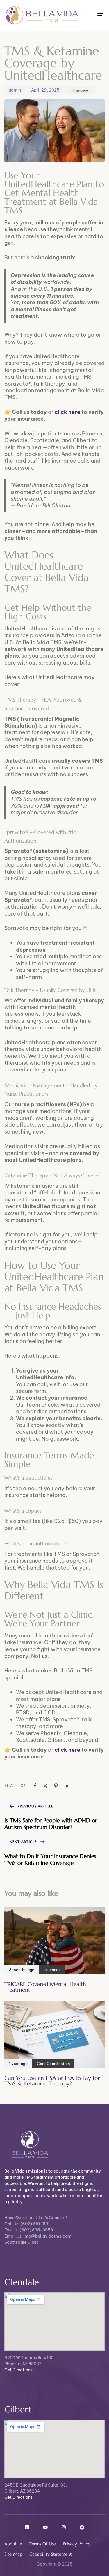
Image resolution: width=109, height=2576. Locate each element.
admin (15, 90)
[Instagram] (64, 2527)
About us (13, 2544)
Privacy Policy (77, 2544)
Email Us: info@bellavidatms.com (38, 2236)
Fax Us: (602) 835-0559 (29, 2230)
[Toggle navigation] (87, 15)
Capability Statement (51, 2554)
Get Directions (18, 2370)
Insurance (80, 90)
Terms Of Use (43, 2544)
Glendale (22, 2282)
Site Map (13, 2554)
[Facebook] (82, 2527)
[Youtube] (45, 2527)
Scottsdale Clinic (22, 2242)
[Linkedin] (27, 2527)
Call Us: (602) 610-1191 (27, 2224)
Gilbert (18, 2409)
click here (67, 412)
